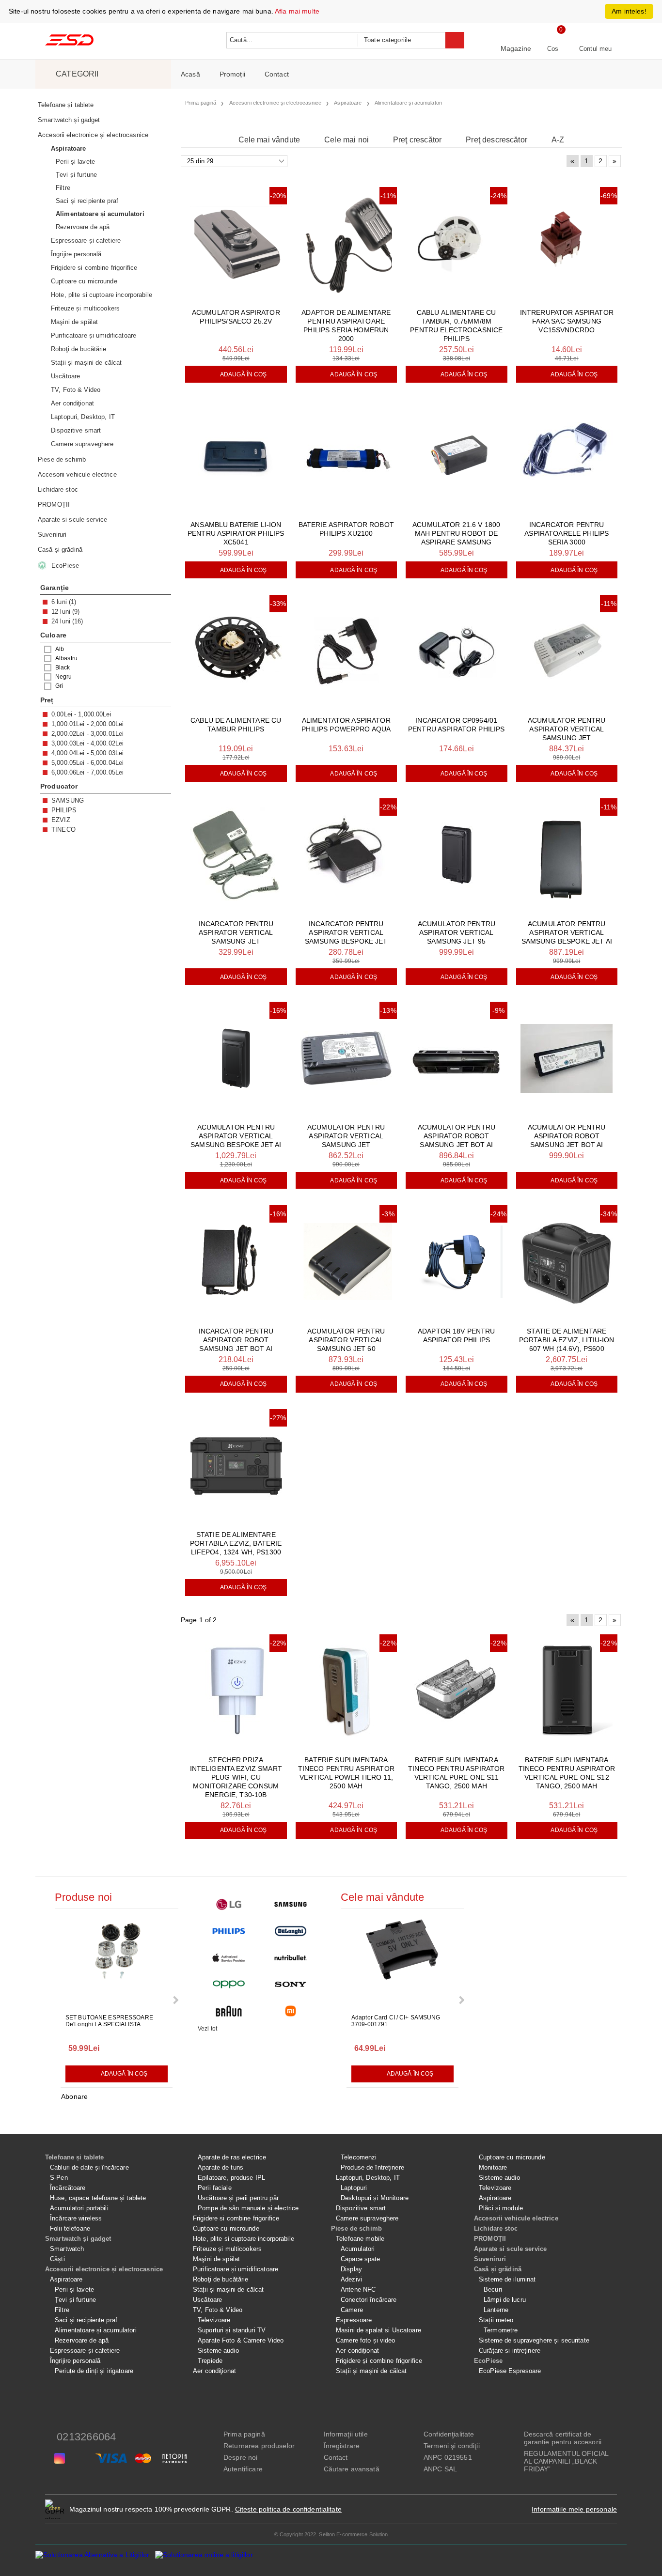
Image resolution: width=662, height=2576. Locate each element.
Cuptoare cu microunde (226, 2228)
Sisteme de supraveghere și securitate (534, 2340)
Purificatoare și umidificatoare (236, 2269)
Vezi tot (207, 2029)
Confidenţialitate (449, 2434)
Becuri (493, 2289)
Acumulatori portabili (79, 2208)
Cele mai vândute (269, 140)
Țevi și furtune (75, 2300)
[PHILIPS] (229, 1931)
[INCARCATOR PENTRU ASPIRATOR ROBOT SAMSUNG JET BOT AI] (236, 1262)
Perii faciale (215, 2188)
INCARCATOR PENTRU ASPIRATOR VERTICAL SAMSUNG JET (236, 932)
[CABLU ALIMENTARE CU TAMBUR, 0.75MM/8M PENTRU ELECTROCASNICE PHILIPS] (457, 243)
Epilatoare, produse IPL (231, 2178)
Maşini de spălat (216, 2259)
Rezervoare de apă (82, 2340)
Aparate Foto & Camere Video (241, 2340)
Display (351, 2269)
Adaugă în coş (244, 374)
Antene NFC (358, 2289)
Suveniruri (490, 2259)
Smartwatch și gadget (78, 2239)
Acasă (190, 74)
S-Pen (59, 2178)
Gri (59, 686)
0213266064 (86, 2437)
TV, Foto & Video (218, 2310)
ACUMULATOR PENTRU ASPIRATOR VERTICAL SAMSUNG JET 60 (346, 1340)
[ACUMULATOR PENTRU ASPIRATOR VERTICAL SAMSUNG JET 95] (457, 855)
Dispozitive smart (361, 2208)
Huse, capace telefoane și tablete (98, 2198)
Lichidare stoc (496, 2228)
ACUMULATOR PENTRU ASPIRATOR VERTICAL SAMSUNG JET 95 (457, 932)
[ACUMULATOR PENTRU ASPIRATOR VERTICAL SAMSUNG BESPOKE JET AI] (567, 855)
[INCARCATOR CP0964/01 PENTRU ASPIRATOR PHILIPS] (457, 651)
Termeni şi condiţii (452, 2446)
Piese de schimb (356, 2228)
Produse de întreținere (372, 2167)
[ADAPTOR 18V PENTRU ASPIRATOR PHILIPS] (457, 1262)
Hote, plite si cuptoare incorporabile (244, 2239)
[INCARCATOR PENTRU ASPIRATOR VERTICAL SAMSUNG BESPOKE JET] (347, 855)
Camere (352, 2310)
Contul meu (595, 49)
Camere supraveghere (367, 2218)
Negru (64, 677)
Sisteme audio (218, 2351)
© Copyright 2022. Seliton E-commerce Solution (331, 2534)
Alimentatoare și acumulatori (96, 2330)
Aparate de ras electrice (232, 2157)
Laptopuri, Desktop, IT (368, 2178)
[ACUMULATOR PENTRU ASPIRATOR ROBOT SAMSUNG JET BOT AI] (457, 1058)
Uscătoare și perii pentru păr (238, 2198)
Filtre (62, 2310)
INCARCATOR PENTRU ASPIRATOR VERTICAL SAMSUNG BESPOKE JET (346, 932)
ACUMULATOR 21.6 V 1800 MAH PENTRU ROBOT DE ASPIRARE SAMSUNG (456, 533)
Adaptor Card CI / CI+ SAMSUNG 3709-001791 (396, 2021)
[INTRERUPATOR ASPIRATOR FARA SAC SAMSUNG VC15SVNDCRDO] (567, 243)
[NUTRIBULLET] (291, 1958)
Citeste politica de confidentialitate (288, 2509)
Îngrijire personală (75, 2361)
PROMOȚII (490, 2239)
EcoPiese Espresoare (510, 2371)
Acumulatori (358, 2249)
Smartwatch (67, 2249)
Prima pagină (244, 2434)
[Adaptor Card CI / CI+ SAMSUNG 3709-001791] (403, 1962)
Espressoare (354, 2320)
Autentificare (243, 2469)
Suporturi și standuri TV (232, 2330)
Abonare (74, 2096)
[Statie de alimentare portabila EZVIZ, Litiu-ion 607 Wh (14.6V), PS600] (567, 1262)
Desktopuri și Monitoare (375, 2198)
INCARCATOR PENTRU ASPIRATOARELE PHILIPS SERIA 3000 (567, 533)
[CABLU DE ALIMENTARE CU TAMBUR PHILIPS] (236, 651)
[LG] (229, 1904)
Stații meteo (496, 2320)
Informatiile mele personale (574, 2509)
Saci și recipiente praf (86, 2320)
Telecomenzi (359, 2157)
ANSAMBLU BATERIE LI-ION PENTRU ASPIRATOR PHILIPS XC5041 (236, 533)
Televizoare (214, 2320)
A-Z (558, 140)
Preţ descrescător (496, 140)
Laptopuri (354, 2188)
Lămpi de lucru (505, 2300)
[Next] (175, 2000)
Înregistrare (342, 2446)
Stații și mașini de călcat (228, 2289)
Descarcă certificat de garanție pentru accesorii (563, 2438)
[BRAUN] (229, 2011)
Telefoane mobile (360, 2239)
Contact (277, 74)
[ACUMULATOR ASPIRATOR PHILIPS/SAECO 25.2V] (236, 243)
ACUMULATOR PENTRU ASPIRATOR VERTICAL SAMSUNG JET (567, 729)
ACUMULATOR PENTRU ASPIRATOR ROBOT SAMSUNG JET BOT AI (457, 1136)
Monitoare (493, 2167)
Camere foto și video (366, 2340)
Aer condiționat (357, 2351)
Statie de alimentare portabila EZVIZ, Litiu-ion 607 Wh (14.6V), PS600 (567, 1340)
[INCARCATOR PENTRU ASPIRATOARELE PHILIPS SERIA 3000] (567, 456)
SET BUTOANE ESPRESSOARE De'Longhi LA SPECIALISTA (109, 2021)
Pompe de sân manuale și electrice (248, 2208)
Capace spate (361, 2259)
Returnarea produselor (259, 2446)
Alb (60, 649)
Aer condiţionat (214, 2371)
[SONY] (291, 1984)
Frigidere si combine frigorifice (236, 2218)
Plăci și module (501, 2208)
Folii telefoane (70, 2228)
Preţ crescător (417, 140)
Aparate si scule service (510, 2249)
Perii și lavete (74, 2289)
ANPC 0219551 (448, 2457)
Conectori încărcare (369, 2300)
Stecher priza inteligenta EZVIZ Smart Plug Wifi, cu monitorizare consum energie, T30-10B (236, 1777)
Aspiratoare (66, 2279)
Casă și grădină (498, 2269)
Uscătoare (207, 2300)
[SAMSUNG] (291, 1904)
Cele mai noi (347, 140)
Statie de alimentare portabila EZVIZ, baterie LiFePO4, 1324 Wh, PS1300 (236, 1543)
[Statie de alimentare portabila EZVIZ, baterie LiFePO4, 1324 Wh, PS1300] (236, 1466)
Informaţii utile (346, 2434)
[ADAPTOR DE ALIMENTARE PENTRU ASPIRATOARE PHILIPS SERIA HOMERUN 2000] (347, 243)
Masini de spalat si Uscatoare (378, 2330)
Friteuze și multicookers (227, 2249)
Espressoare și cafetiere (85, 2351)
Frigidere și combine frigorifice (379, 2361)
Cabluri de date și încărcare (89, 2167)
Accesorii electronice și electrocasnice (104, 2269)
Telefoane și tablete (75, 2157)
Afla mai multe (297, 11)
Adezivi (351, 2279)
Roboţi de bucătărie (221, 2279)
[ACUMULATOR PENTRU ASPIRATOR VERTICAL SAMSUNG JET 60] (347, 1262)
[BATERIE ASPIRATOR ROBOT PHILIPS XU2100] (347, 456)
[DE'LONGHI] (291, 1931)
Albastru (66, 658)
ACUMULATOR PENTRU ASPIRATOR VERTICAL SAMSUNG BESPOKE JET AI (567, 932)
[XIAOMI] (291, 2011)
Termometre (501, 2330)
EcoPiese (488, 2361)
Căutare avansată (352, 2469)
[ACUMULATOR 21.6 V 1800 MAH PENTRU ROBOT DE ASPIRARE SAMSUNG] (457, 456)
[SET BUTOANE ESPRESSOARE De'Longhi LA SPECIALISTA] (117, 1962)
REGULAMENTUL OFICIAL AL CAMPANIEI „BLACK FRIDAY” (566, 2461)
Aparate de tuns (221, 2167)
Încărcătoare (68, 2188)
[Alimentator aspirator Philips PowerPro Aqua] (347, 651)
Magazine (516, 48)
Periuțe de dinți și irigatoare (94, 2371)
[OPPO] (229, 1984)
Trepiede (210, 2361)
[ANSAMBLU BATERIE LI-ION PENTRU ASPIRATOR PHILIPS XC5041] (236, 456)
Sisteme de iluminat (507, 2279)
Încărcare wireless (76, 2218)
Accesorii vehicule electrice (516, 2218)
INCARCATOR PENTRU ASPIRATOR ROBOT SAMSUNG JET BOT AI (236, 1340)
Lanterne (496, 2310)
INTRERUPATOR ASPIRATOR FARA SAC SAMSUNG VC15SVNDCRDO (567, 321)
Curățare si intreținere (510, 2351)
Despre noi (240, 2457)
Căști (57, 2259)
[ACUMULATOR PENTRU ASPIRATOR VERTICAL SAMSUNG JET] (567, 651)
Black (63, 667)
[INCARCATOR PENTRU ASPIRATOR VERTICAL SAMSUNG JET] (236, 855)
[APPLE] (229, 1958)
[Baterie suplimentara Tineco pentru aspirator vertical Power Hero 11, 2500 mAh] (347, 1691)
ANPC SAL (440, 2469)
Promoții (232, 74)
